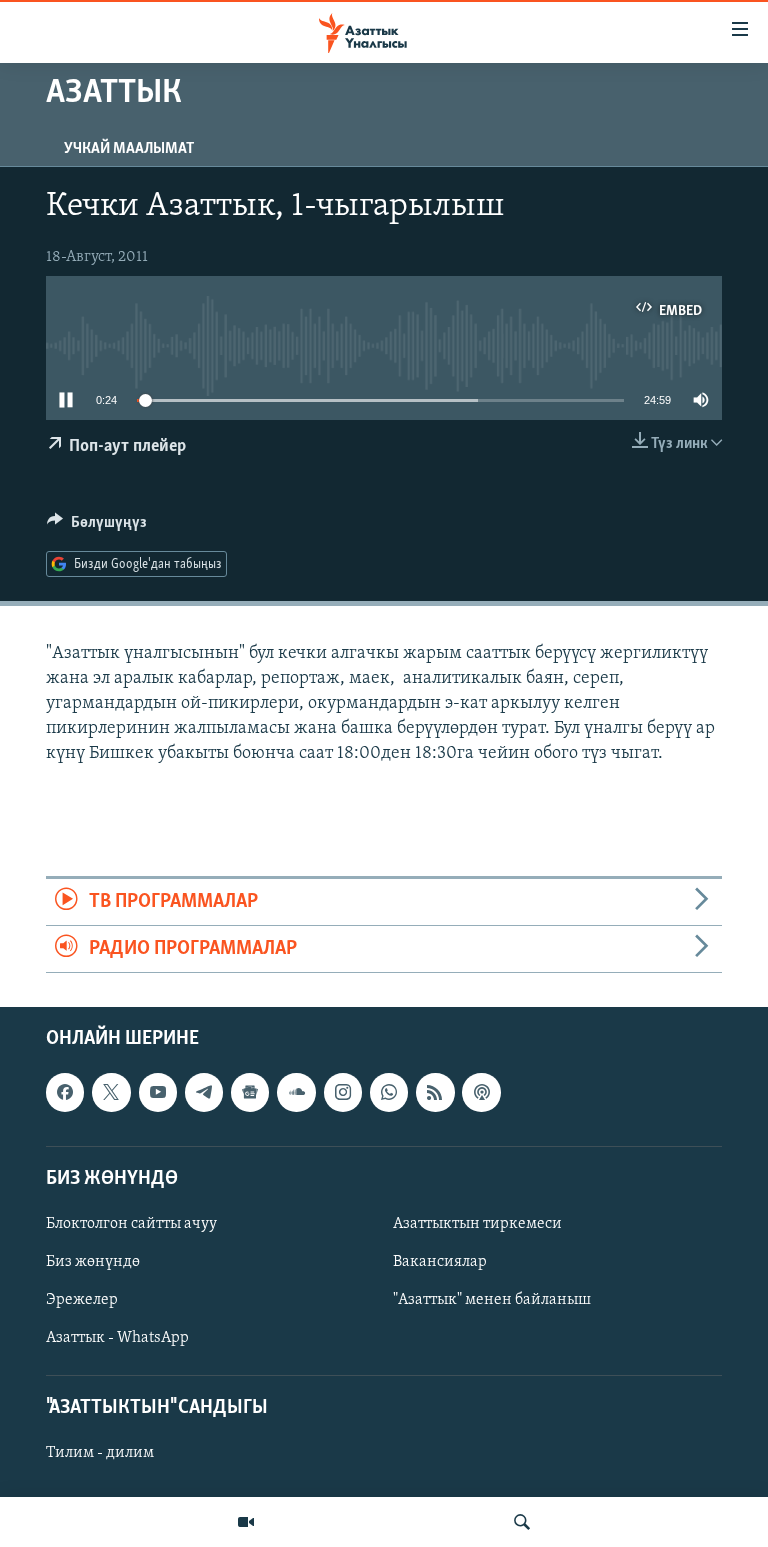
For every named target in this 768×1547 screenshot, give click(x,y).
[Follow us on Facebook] (65, 1093)
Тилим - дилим (100, 1454)
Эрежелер (82, 1300)
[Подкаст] (481, 1093)
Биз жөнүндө (93, 1262)
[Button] (97, 527)
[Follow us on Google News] (250, 1093)
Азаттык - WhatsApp (117, 1338)
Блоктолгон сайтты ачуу (131, 1224)
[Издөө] (522, 1522)
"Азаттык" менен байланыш (492, 1300)
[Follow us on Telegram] (204, 1093)
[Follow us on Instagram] (343, 1093)
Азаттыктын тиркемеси (477, 1224)
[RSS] (435, 1093)
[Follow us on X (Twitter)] (111, 1093)
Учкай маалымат (129, 149)
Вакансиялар (440, 1262)
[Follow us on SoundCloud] (296, 1093)
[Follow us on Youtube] (158, 1093)
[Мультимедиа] (246, 1522)
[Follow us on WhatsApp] (389, 1093)
